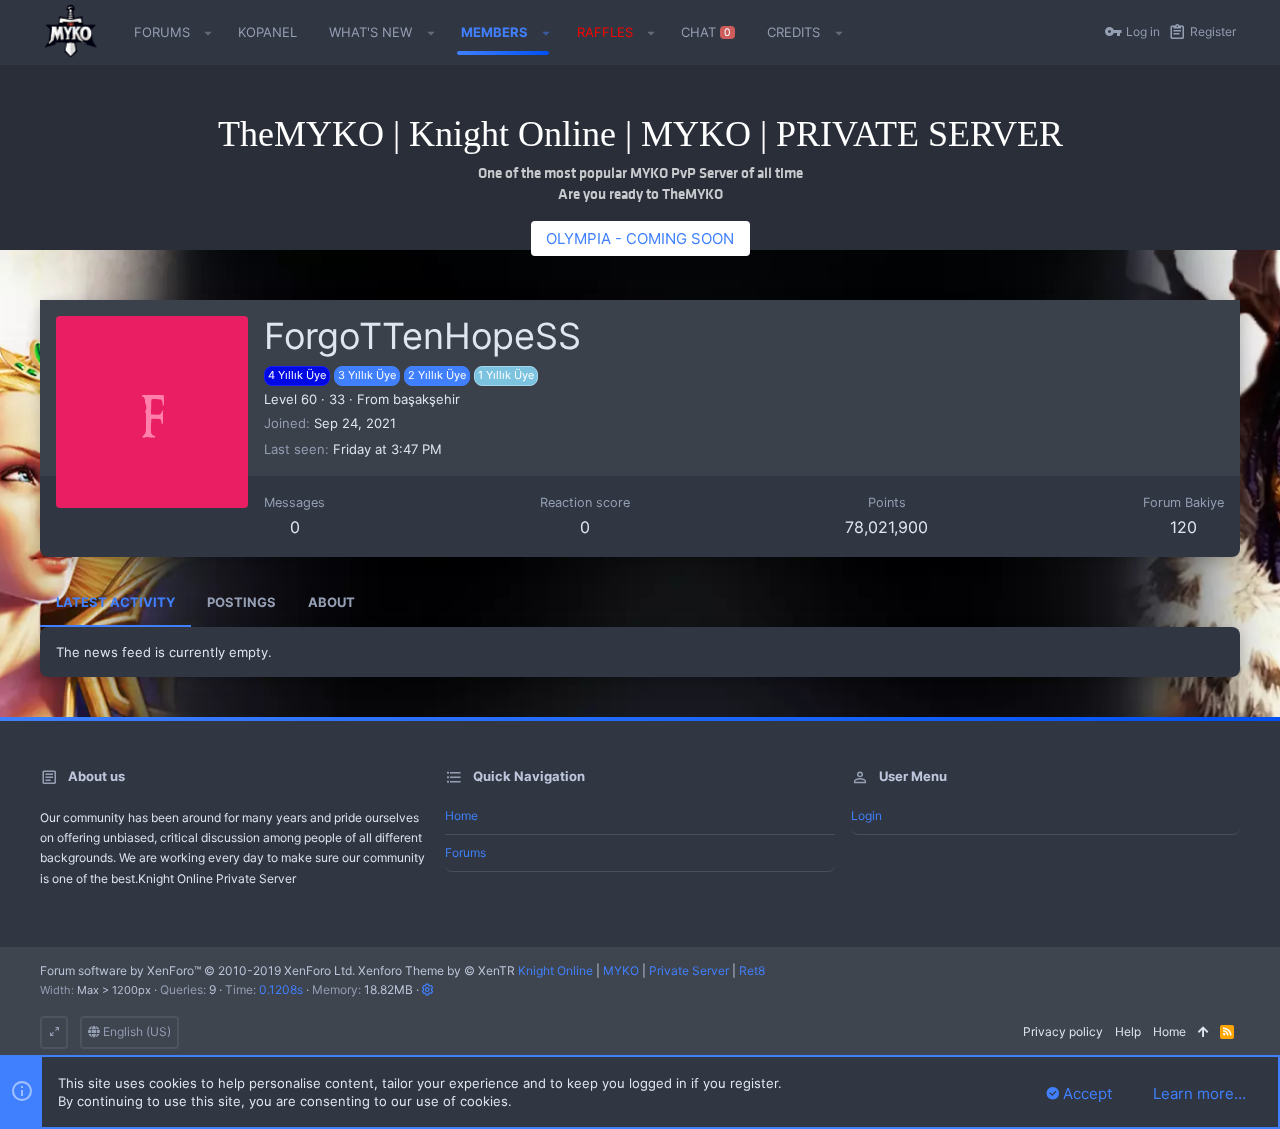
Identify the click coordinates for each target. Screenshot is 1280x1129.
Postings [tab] (241, 602)
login (866, 815)
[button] (208, 33)
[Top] (1203, 1032)
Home (461, 815)
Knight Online (555, 970)
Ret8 (752, 970)
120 (1183, 527)
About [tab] (331, 602)
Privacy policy (1063, 1031)
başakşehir (426, 399)
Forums (465, 852)
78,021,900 (886, 527)
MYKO (621, 970)
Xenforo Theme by (436, 970)
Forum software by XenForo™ (197, 970)
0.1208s (281, 989)
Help (1128, 1031)
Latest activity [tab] (115, 602)
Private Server (689, 970)
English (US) (135, 1031)
